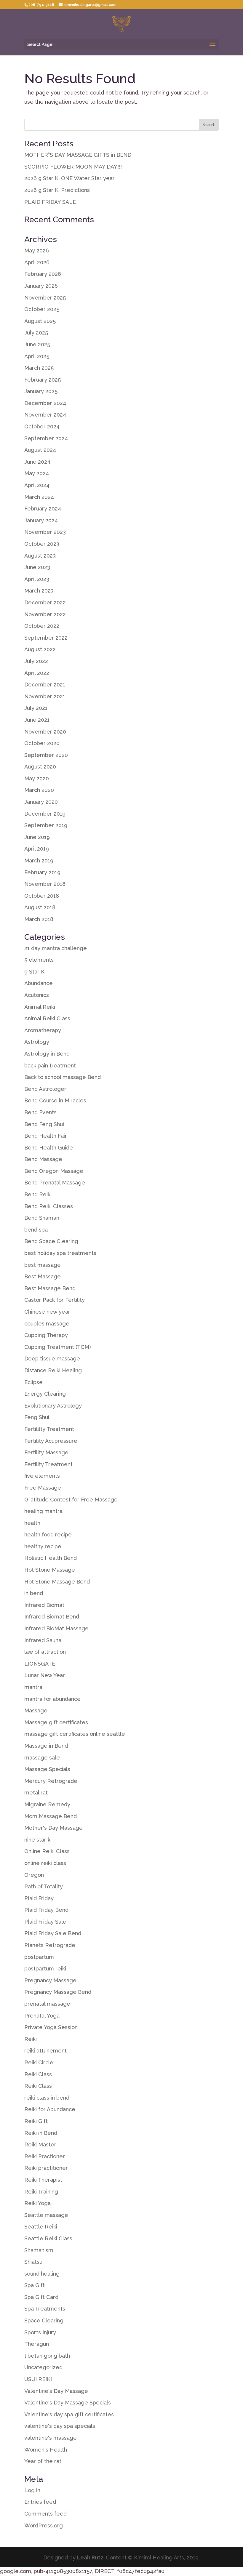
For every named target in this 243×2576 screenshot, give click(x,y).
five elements (42, 1476)
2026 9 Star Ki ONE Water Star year (69, 178)
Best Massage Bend (50, 1288)
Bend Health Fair (46, 1136)
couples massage (47, 1324)
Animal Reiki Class (47, 1018)
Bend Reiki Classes (49, 1206)
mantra (33, 1687)
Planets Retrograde (50, 1945)
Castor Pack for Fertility (55, 1300)
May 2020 (37, 778)
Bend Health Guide (49, 1148)
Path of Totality (44, 1886)
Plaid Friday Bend (46, 1910)
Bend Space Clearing (51, 1241)
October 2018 (42, 896)
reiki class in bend (47, 2098)
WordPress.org (44, 2525)
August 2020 (40, 767)
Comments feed (45, 2514)
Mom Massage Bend (51, 1816)
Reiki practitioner (46, 2168)
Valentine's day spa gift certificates (69, 2414)
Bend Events (40, 1112)
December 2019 (45, 814)
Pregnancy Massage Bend (58, 1992)
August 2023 (40, 556)
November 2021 (45, 696)
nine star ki (38, 1840)
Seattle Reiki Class (48, 2238)
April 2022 (37, 673)
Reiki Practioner (45, 2156)
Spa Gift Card (41, 2297)
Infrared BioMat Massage (56, 1628)
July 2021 (36, 708)
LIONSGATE (40, 1664)
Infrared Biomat (44, 1605)
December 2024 (45, 403)
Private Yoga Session (51, 2027)
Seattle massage (46, 2215)
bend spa (36, 1230)
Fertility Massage (46, 1452)
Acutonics (37, 995)
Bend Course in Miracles (55, 1100)
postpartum (39, 1957)
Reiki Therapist (43, 2180)
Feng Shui (37, 1417)
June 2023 (37, 567)
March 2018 (39, 919)
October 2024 (42, 426)
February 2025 (43, 380)
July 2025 (36, 333)
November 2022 (45, 614)
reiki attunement (45, 2051)
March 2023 (39, 591)
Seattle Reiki (41, 2227)
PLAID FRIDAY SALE (50, 202)
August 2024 (40, 450)
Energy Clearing (45, 1394)
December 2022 (45, 602)
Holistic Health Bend (51, 1558)
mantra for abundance (52, 1699)
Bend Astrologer (45, 1089)
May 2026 (37, 250)
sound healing (42, 2274)
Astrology (37, 1042)
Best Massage (43, 1276)
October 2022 (42, 626)
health (32, 1523)
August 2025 (40, 321)
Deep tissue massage (52, 1359)
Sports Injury (40, 2332)
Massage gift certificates (56, 1722)
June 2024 (37, 462)
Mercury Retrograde (51, 1781)
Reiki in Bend (41, 2133)
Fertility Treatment (48, 1464)
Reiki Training (41, 2192)
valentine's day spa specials (60, 2426)
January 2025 (41, 391)
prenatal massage (47, 2004)
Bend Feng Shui (44, 1124)
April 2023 (37, 579)
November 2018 (45, 884)
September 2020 (46, 755)
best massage (43, 1265)
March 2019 (39, 860)
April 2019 (37, 849)
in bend (34, 1593)
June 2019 (37, 837)
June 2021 (37, 720)
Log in (32, 2490)
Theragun (37, 2344)
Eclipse (33, 1382)
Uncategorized (43, 2367)
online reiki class (45, 1863)
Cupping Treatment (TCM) (57, 1347)
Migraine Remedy (47, 1804)
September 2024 (46, 438)
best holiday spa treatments (60, 1253)
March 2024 (39, 497)
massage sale (42, 1758)
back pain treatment (50, 1066)
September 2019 (46, 825)
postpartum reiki (45, 1969)
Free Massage (43, 1488)
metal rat (36, 1793)
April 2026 (37, 262)
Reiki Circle (39, 2062)
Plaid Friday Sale (45, 1922)
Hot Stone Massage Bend (57, 1582)
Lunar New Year (45, 1675)
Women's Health (46, 2450)
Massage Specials (47, 1769)
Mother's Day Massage (53, 1828)
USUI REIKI (38, 2379)
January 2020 (41, 802)
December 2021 (45, 685)
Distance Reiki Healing (53, 1370)
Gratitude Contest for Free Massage (71, 1500)
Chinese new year (47, 1312)
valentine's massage (51, 2438)
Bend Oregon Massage (54, 1171)
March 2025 (39, 368)
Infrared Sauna (43, 1640)
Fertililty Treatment (49, 1429)
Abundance (39, 983)
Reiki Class (38, 2074)
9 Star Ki (35, 972)
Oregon (34, 1875)
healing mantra (43, 1511)
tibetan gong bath (47, 2356)
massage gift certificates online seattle (75, 1734)
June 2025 (37, 344)
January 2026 (41, 286)
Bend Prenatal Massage (55, 1183)
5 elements (39, 960)
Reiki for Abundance (50, 2109)
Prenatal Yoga (42, 2016)
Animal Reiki (40, 1007)
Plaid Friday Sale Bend (53, 1933)
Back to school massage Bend (63, 1077)
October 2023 (42, 544)
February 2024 (43, 509)
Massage (36, 1710)
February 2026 (43, 274)
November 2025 (45, 298)
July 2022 (36, 661)
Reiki (31, 2039)
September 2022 (46, 638)
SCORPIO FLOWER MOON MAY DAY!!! (73, 167)
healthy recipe (43, 1546)
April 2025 (37, 356)
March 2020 (39, 790)
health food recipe (48, 1534)
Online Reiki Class (47, 1851)
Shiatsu (33, 2262)
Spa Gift (35, 2285)
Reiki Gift (36, 2121)
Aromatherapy (43, 1030)
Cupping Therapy (46, 1335)
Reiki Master (40, 2144)
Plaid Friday (39, 1898)
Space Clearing (44, 2320)
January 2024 (41, 520)
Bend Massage (43, 1159)
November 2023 (45, 532)
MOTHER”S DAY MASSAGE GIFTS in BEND (78, 155)
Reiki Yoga (37, 2203)
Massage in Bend (46, 1746)
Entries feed (40, 2502)
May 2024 (37, 473)
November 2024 (45, 415)
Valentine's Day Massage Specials (68, 2403)
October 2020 (42, 743)
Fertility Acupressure (51, 1441)
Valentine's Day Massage (56, 2391)
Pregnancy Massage (50, 1980)
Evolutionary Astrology (53, 1406)
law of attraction (45, 1652)
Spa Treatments (45, 2309)
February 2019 (42, 872)
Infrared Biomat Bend (52, 1617)
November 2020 (45, 732)
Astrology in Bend (47, 1054)
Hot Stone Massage (50, 1570)
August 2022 (40, 649)
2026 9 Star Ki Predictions (57, 190)
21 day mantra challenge (56, 948)
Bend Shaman (42, 1218)
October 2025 (42, 309)
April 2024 (37, 485)
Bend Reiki (38, 1194)
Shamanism (39, 2250)
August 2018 (40, 907)
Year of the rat (43, 2461)
